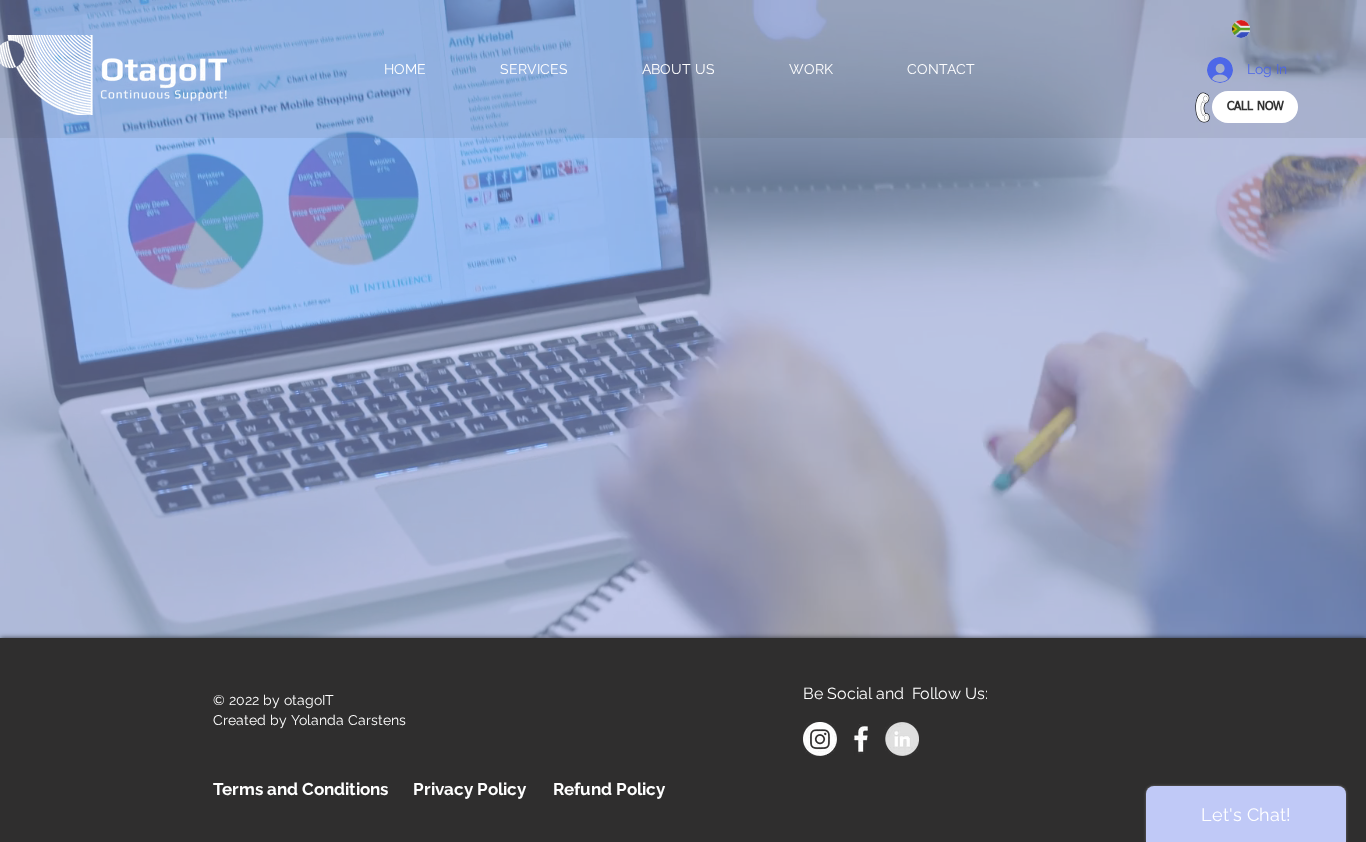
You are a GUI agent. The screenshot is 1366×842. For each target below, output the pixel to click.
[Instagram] (820, 739)
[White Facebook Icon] (861, 739)
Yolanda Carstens (348, 720)
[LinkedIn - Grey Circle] (902, 739)
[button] (1249, 29)
